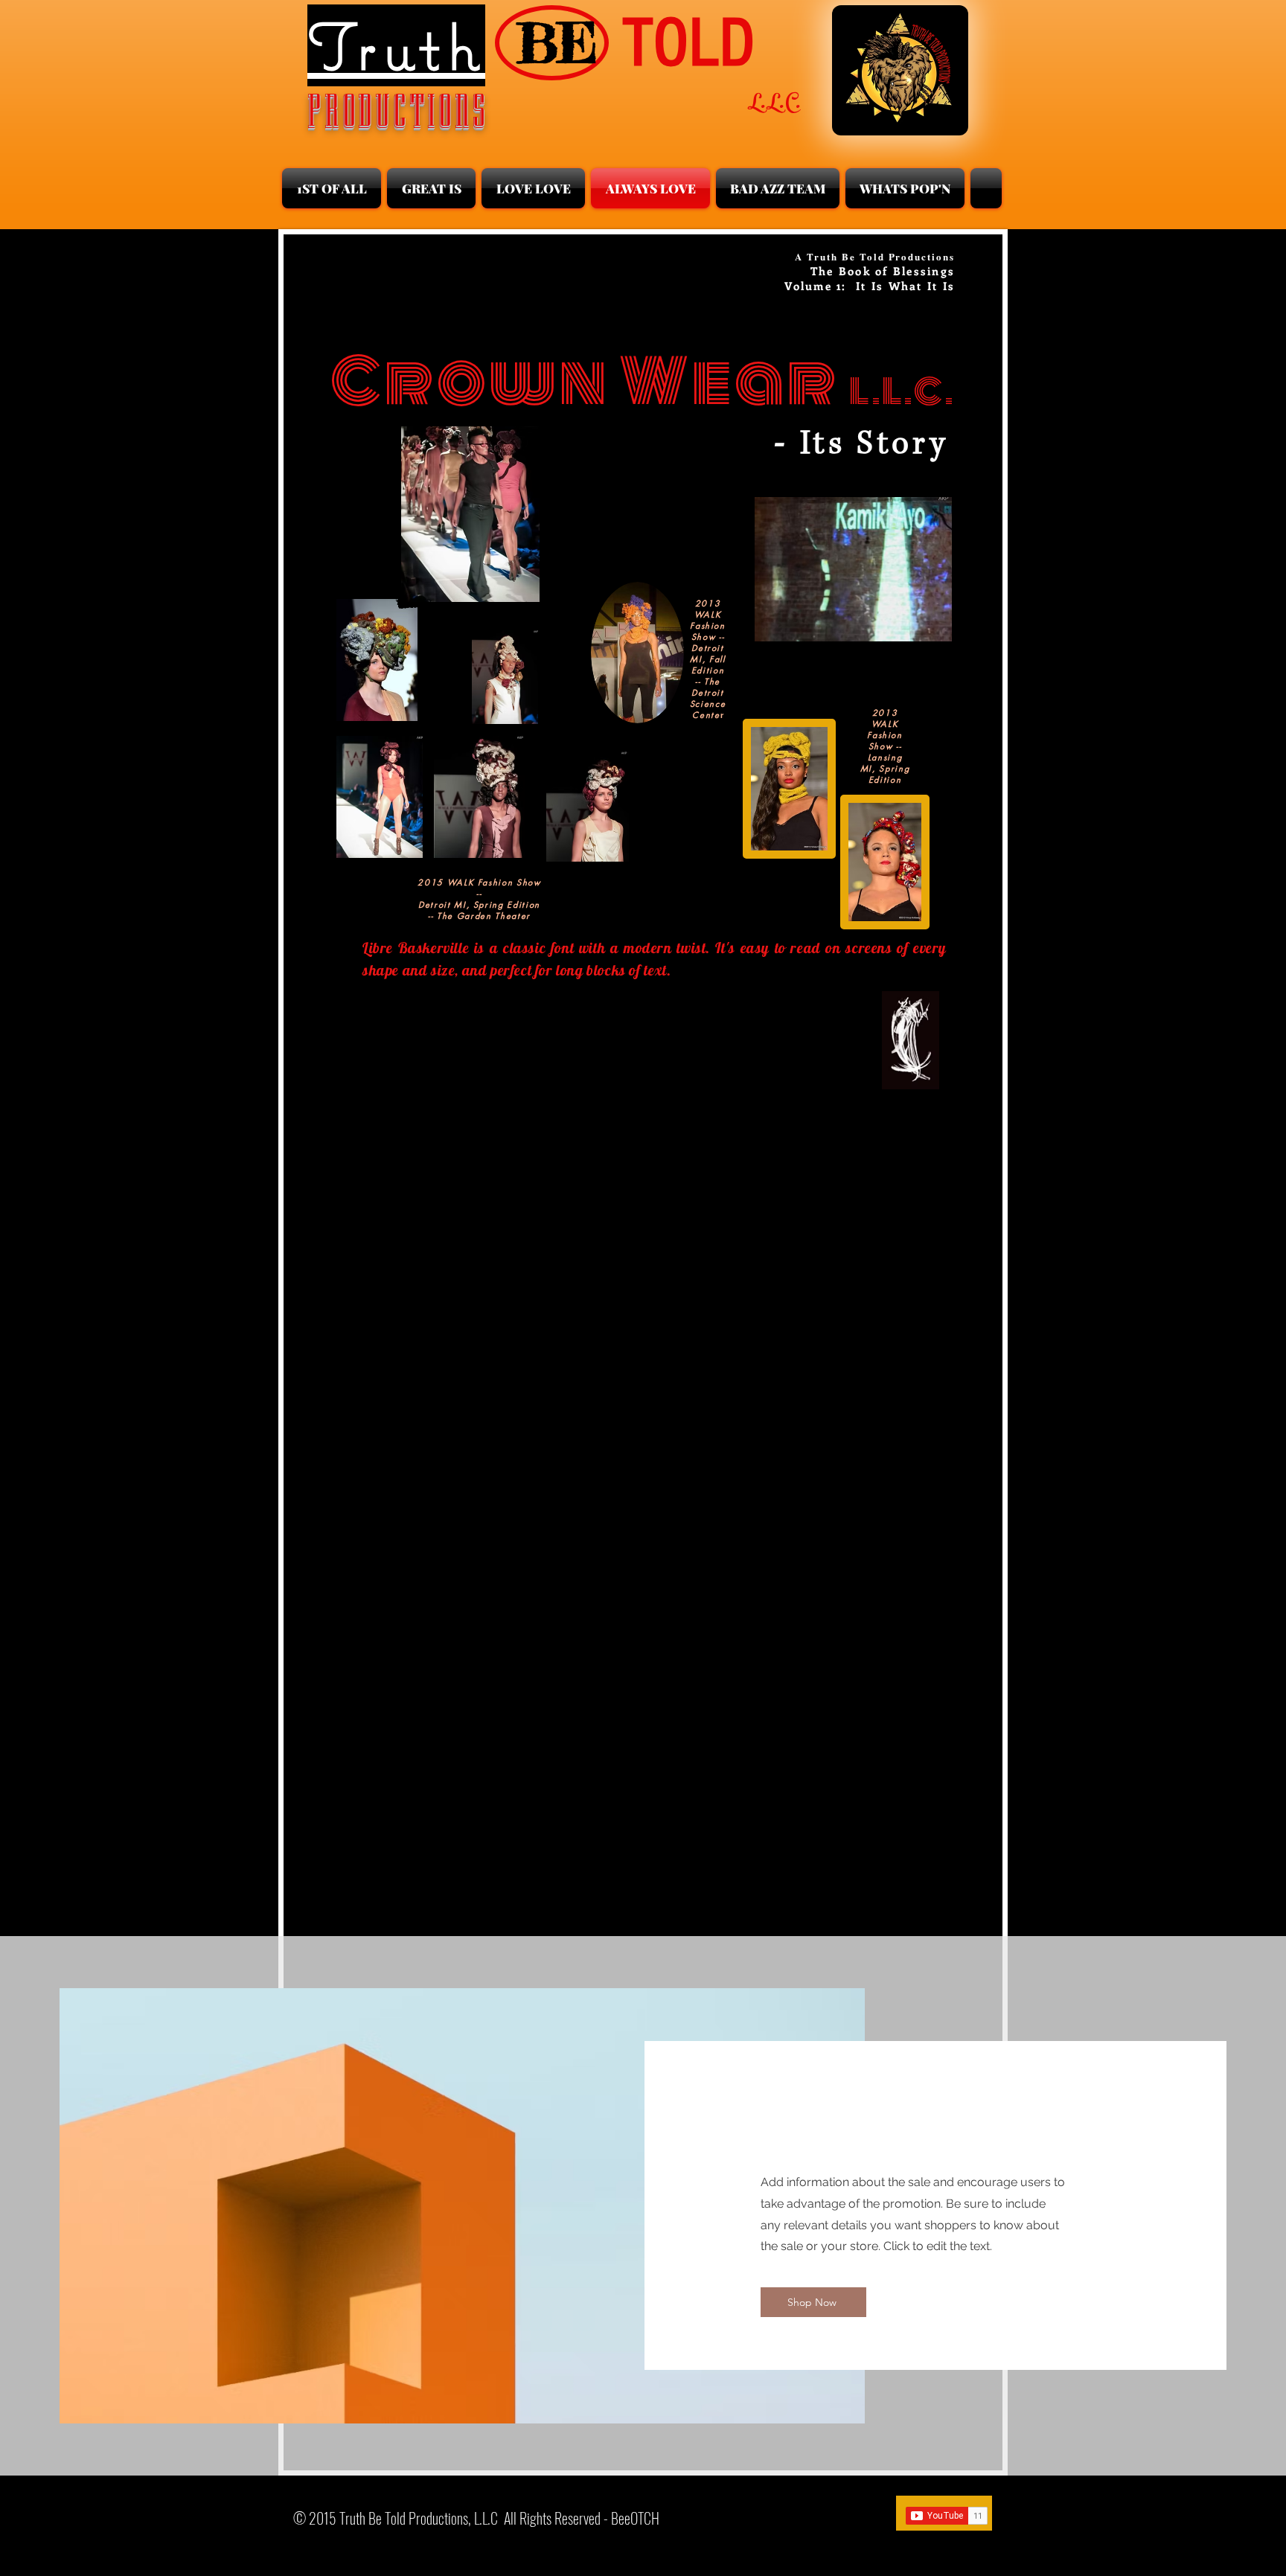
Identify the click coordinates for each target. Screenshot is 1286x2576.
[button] (396, 46)
